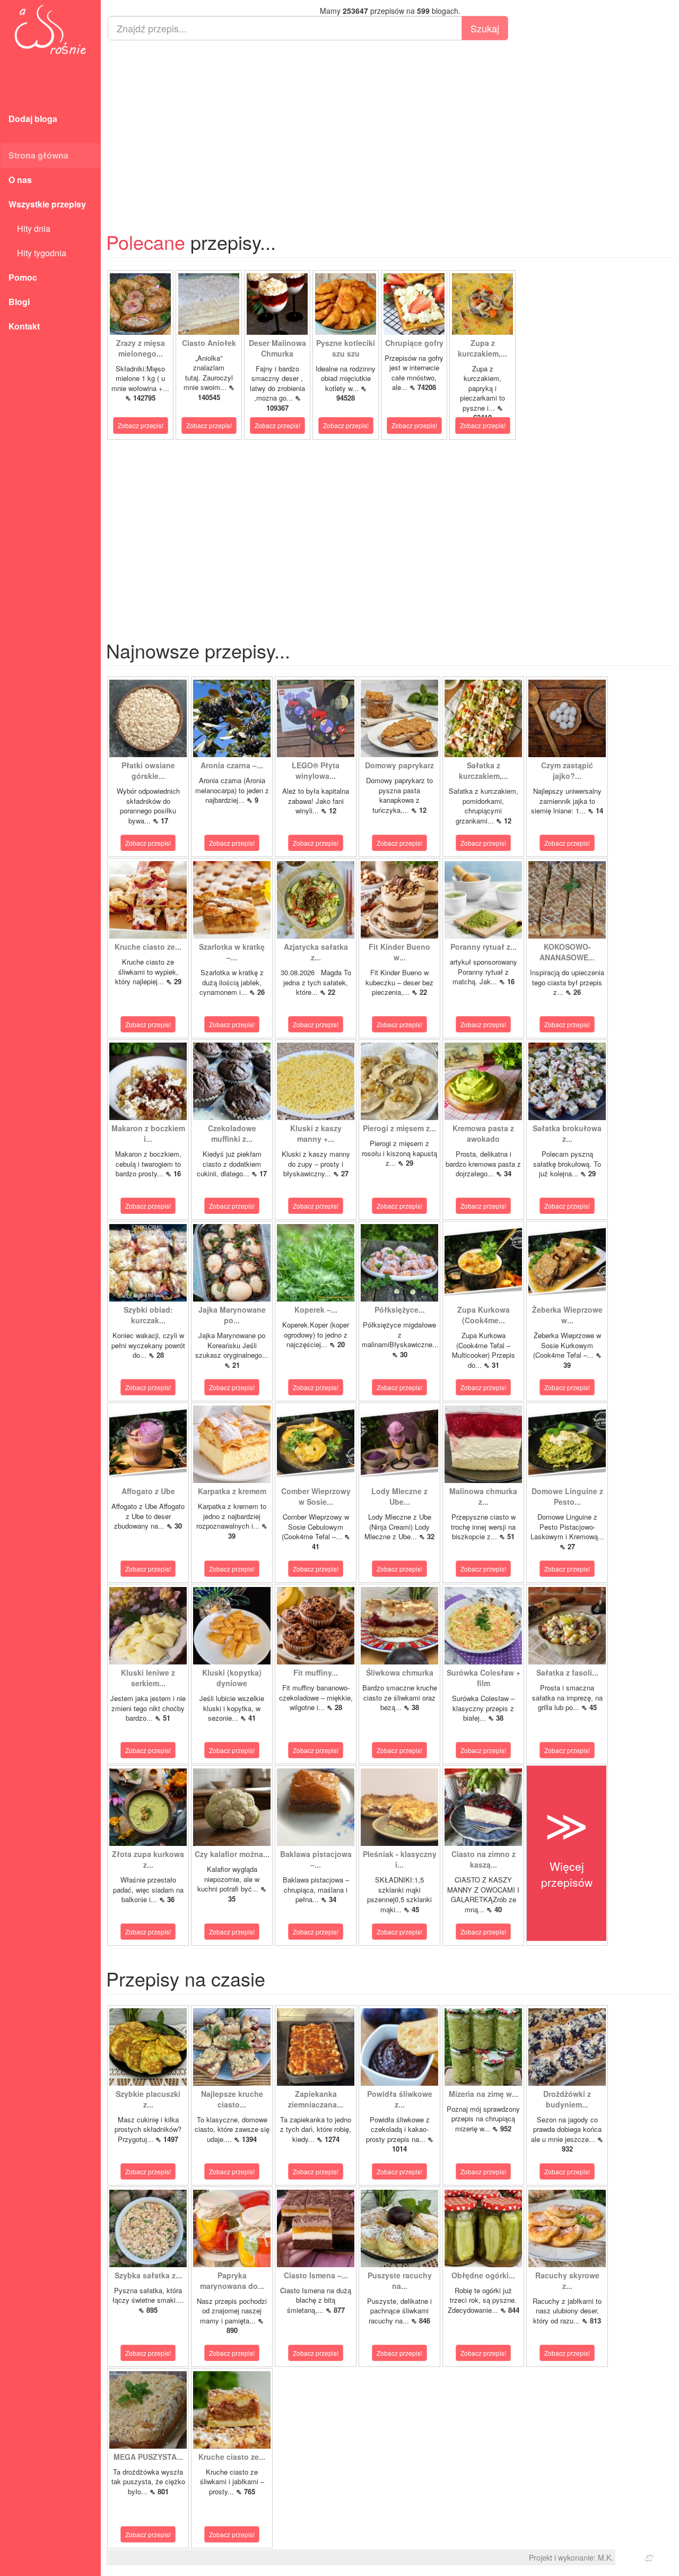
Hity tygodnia (37, 253)
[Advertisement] (390, 125)
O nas (20, 180)
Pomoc (23, 277)
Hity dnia (29, 228)
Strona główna (38, 155)
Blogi (19, 302)
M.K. (606, 2557)
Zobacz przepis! (141, 425)
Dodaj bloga (33, 119)
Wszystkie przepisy (47, 204)
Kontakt (24, 326)
